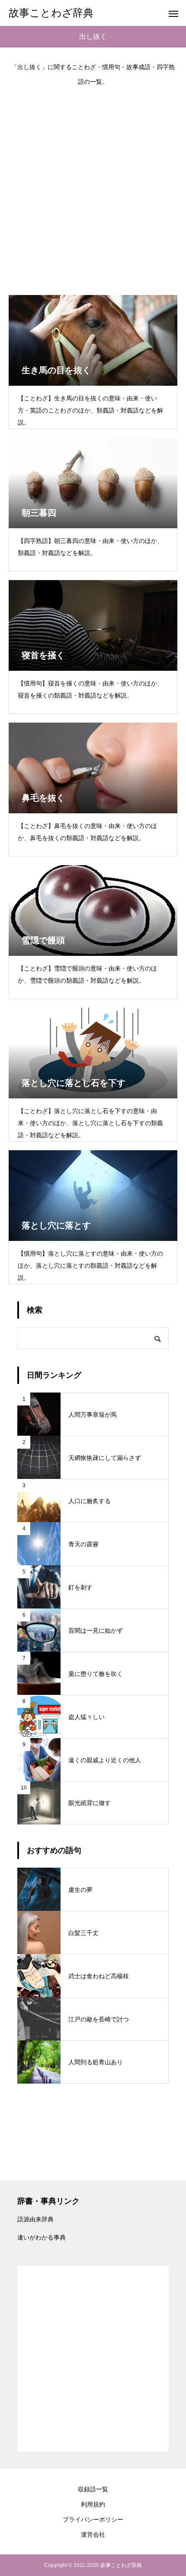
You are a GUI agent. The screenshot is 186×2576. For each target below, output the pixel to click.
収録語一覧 (93, 2489)
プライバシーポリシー (93, 2519)
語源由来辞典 (35, 2219)
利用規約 (93, 2504)
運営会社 (93, 2535)
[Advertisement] (93, 186)
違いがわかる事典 (42, 2237)
